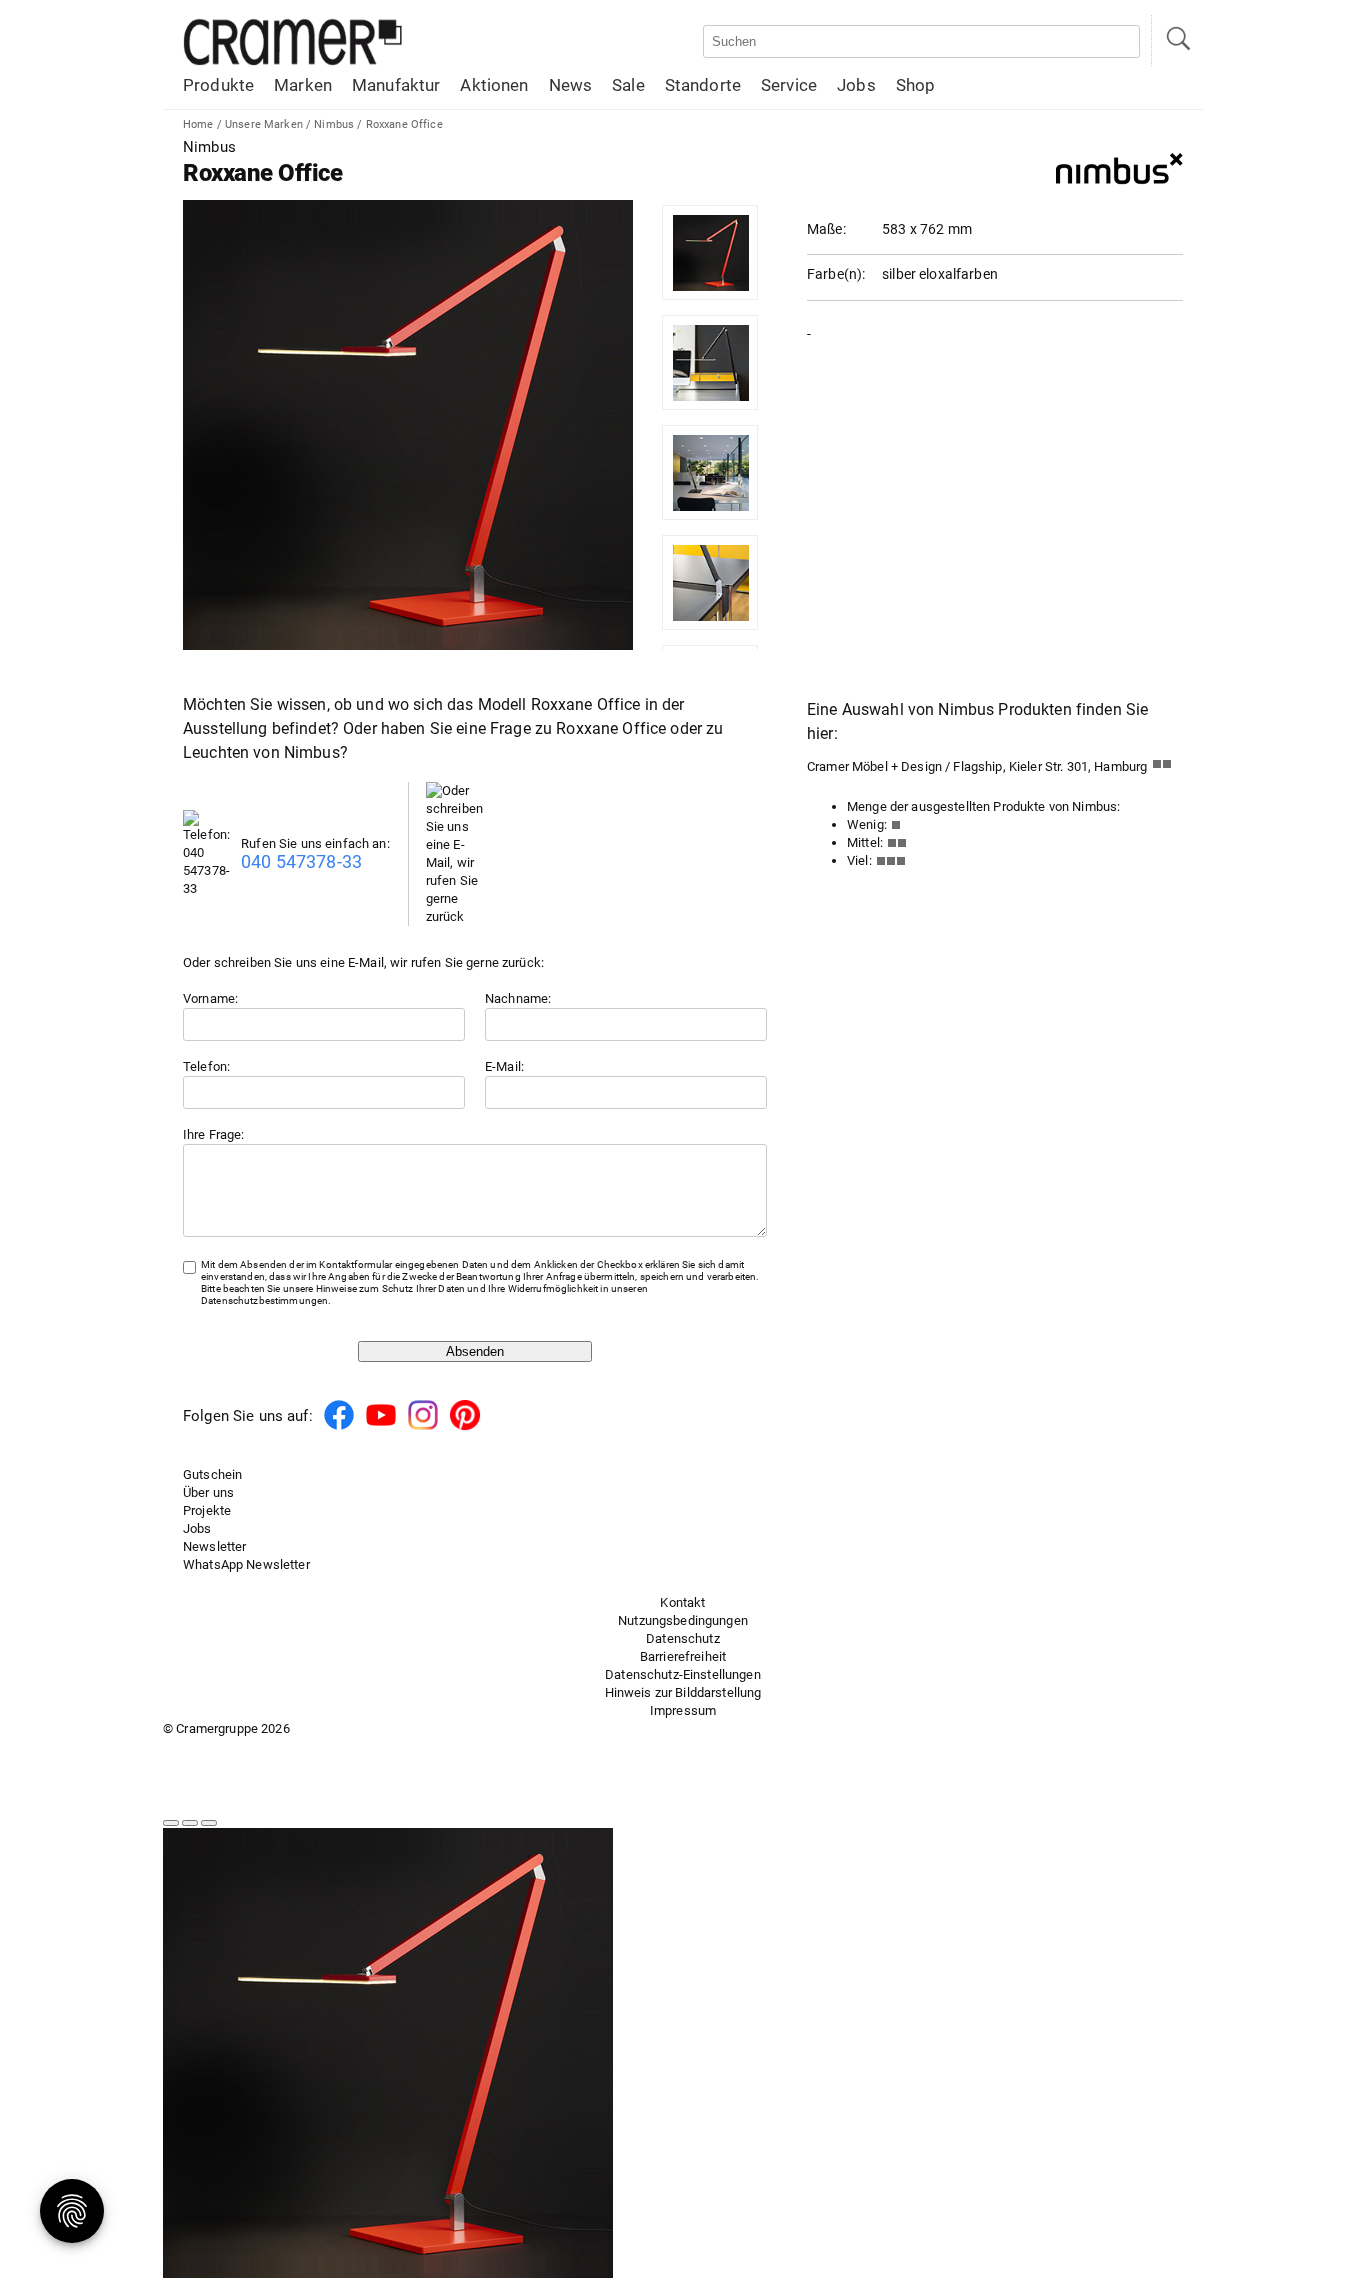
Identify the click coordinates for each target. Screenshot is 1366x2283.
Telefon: (206, 1066)
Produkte (218, 85)
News (571, 85)
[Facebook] (339, 1426)
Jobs (856, 85)
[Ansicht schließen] (209, 1823)
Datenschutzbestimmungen (264, 1300)
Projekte (207, 1510)
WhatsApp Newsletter (246, 1564)
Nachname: (518, 998)
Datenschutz (683, 1638)
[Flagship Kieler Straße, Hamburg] (1167, 768)
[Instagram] (423, 1426)
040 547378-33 (301, 861)
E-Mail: (504, 1066)
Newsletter (214, 1546)
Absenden (475, 1351)
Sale (628, 85)
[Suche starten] (1177, 40)
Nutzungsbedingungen (683, 1620)
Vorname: (210, 998)
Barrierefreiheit (683, 1656)
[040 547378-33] (212, 888)
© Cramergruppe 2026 (226, 1728)
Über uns (208, 1492)
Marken (303, 85)
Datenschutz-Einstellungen (683, 1674)
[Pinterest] (465, 1426)
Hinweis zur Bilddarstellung (683, 1692)
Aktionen (494, 85)
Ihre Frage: (214, 1134)
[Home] (293, 61)
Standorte (703, 85)
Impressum (683, 1710)
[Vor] (190, 1823)
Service (789, 85)
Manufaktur (396, 85)
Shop (916, 85)
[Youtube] (381, 1426)
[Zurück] (171, 1823)
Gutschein (212, 1474)
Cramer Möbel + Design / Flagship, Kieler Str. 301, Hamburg (977, 766)
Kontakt (682, 1602)
